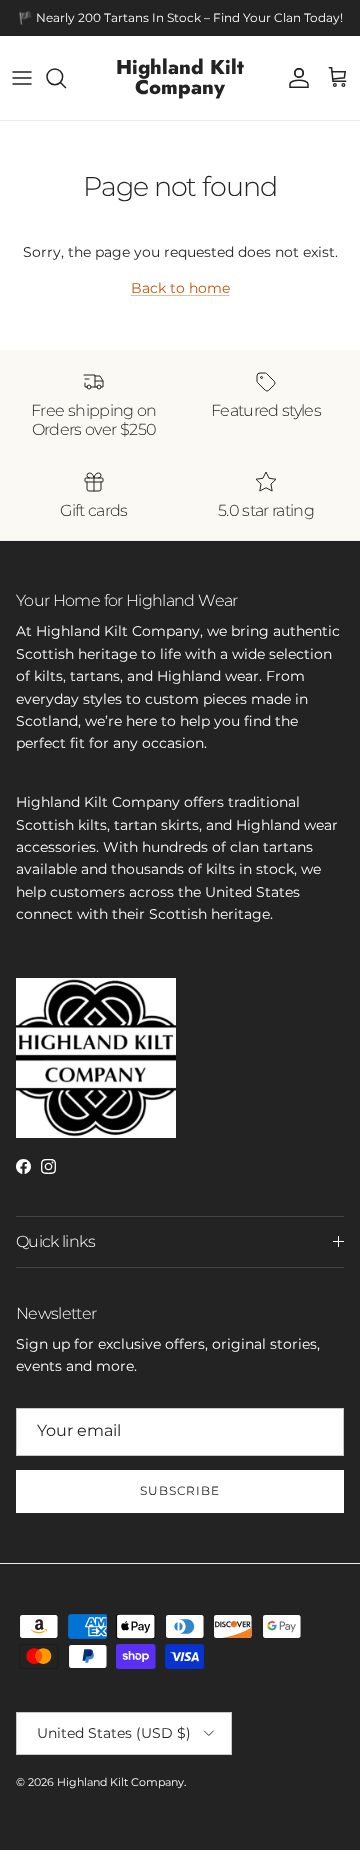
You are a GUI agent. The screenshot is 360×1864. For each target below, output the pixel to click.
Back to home (180, 288)
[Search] (66, 78)
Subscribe (180, 1490)
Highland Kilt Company (120, 1782)
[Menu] (22, 78)
